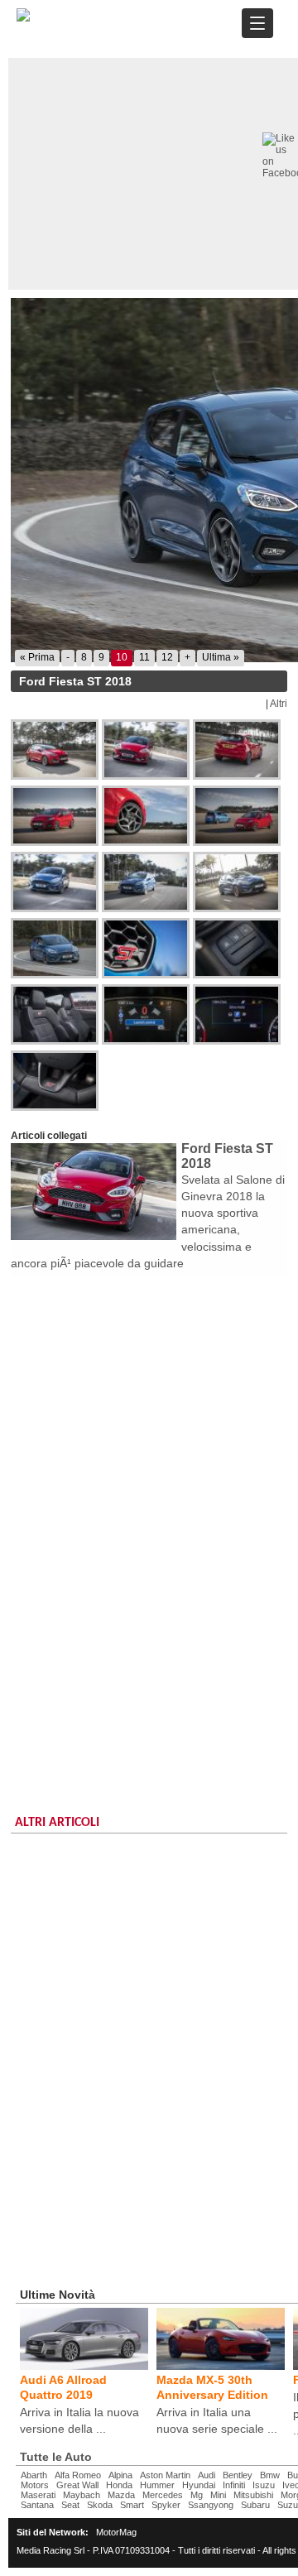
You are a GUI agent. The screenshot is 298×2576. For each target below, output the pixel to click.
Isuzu (264, 2485)
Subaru (255, 2505)
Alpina (120, 2475)
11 (144, 657)
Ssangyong (211, 2505)
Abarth (34, 2475)
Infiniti (234, 2485)
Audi (207, 2475)
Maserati (38, 2495)
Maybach (82, 2495)
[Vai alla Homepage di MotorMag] (23, 19)
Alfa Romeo (78, 2475)
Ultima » (221, 657)
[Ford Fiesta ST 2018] (56, 750)
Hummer (157, 2485)
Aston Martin (165, 2475)
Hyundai (199, 2485)
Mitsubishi (253, 2495)
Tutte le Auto (56, 2457)
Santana (37, 2505)
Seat (70, 2505)
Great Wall (77, 2485)
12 (167, 657)
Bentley (238, 2475)
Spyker (166, 2505)
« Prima (37, 657)
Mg (197, 2495)
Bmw (270, 2475)
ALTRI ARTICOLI (57, 1823)
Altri (279, 704)
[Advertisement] (149, 1434)
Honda (119, 2485)
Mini (218, 2495)
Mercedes (163, 2495)
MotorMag (116, 2532)
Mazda (121, 2495)
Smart (132, 2505)
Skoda (100, 2505)
